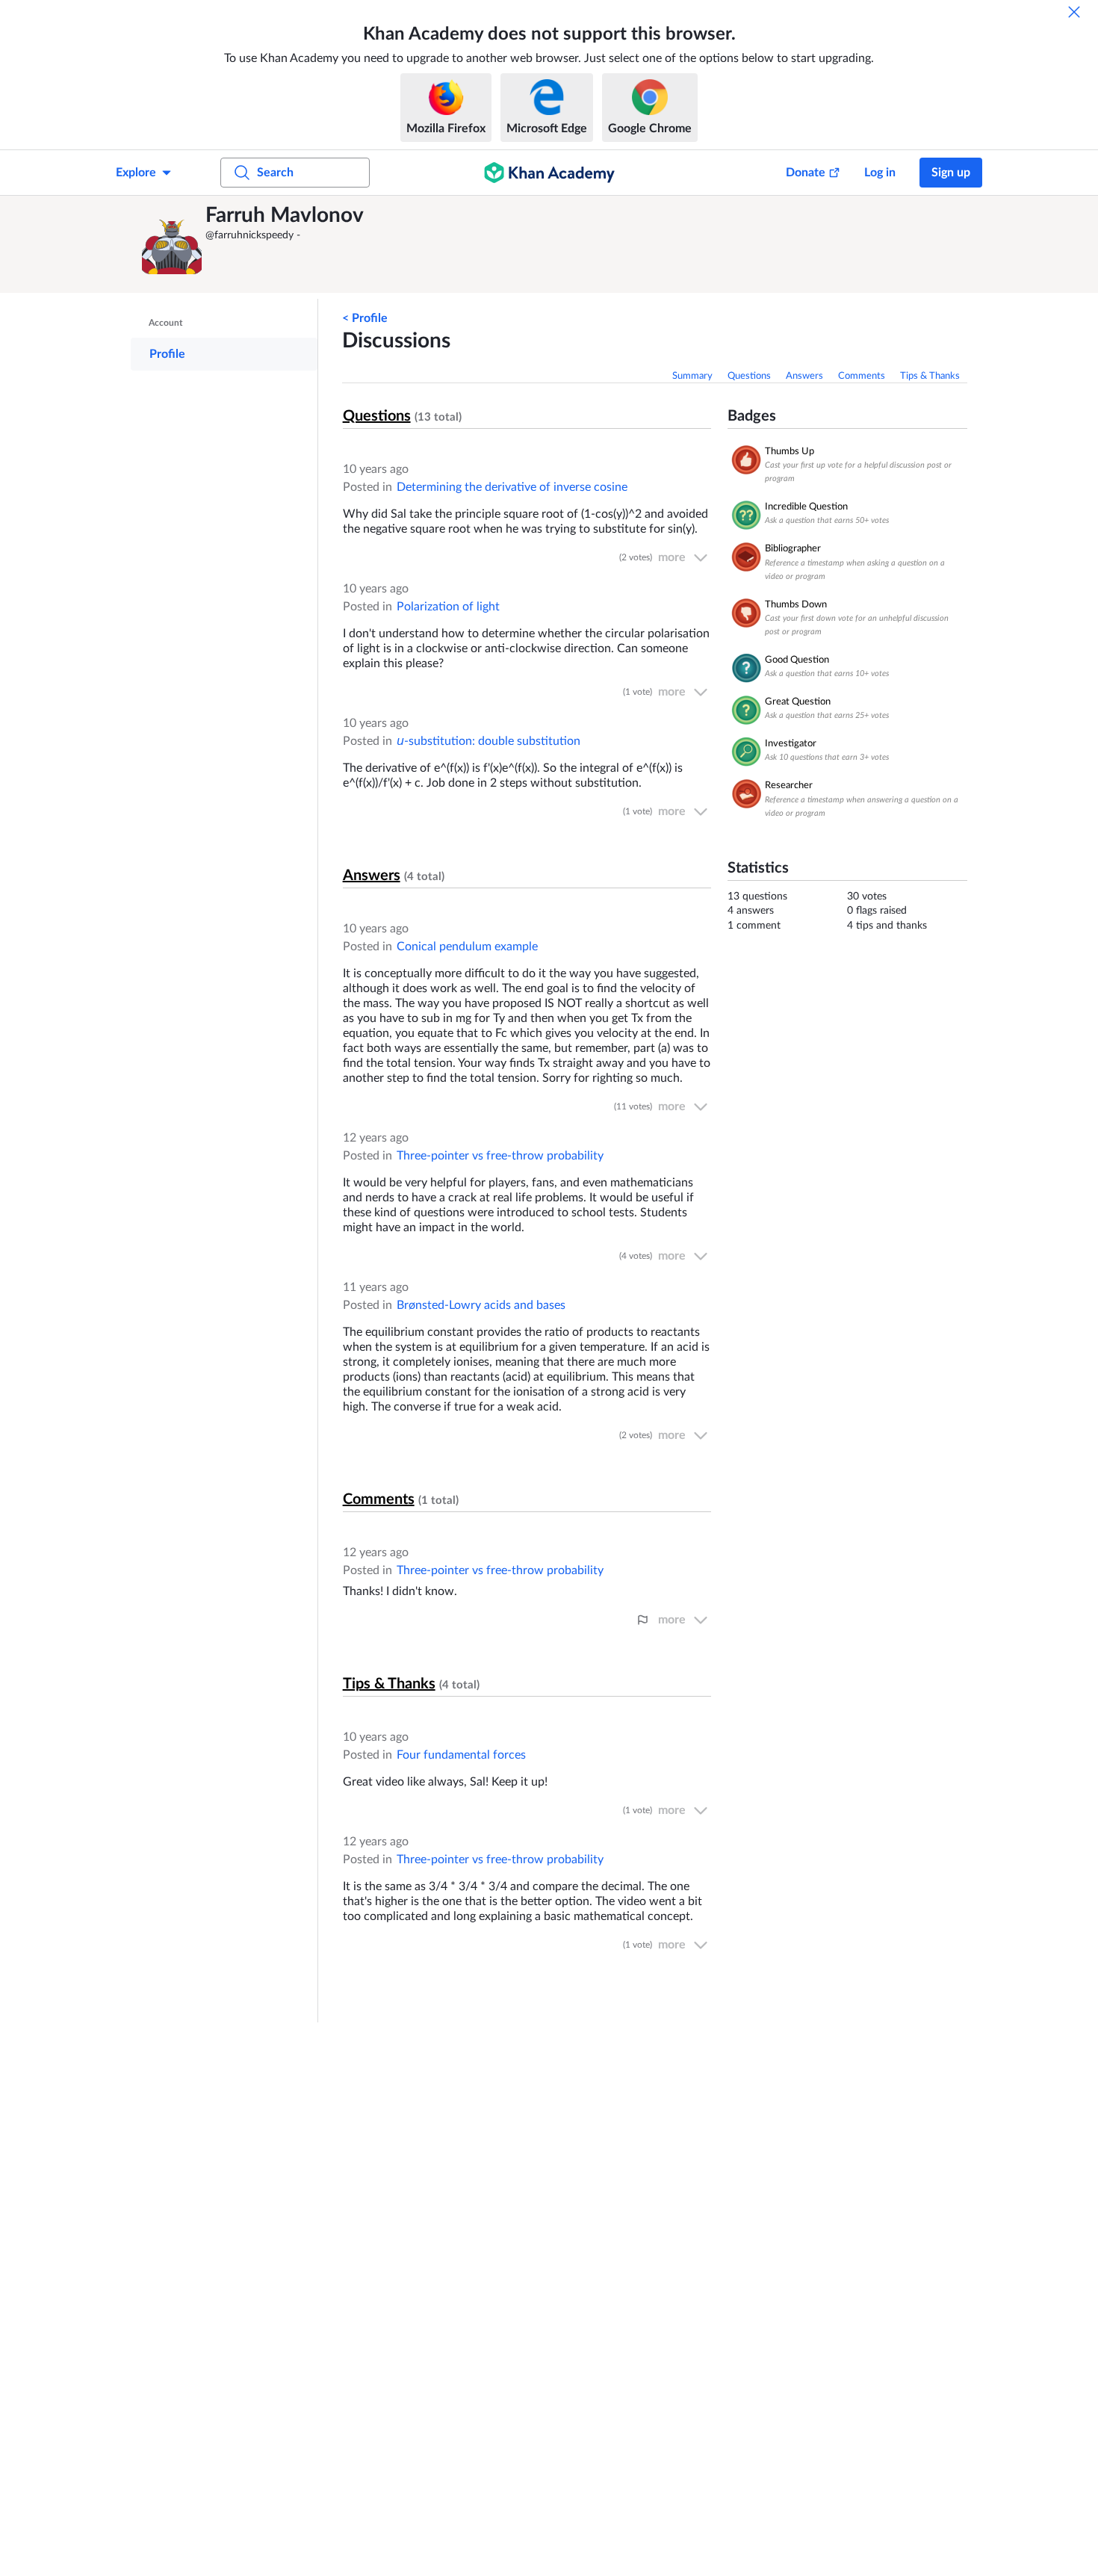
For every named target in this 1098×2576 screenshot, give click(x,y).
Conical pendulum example (467, 947)
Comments (862, 376)
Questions (749, 376)
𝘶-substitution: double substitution (488, 741)
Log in (880, 173)
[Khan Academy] (549, 173)
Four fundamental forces (461, 1755)
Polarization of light (448, 607)
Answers (804, 376)
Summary (692, 376)
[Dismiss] (1074, 12)
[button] (172, 244)
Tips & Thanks (930, 376)
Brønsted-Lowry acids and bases (481, 1305)
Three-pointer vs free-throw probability (500, 1156)
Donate (806, 173)
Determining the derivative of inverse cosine (512, 487)
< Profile (365, 318)
